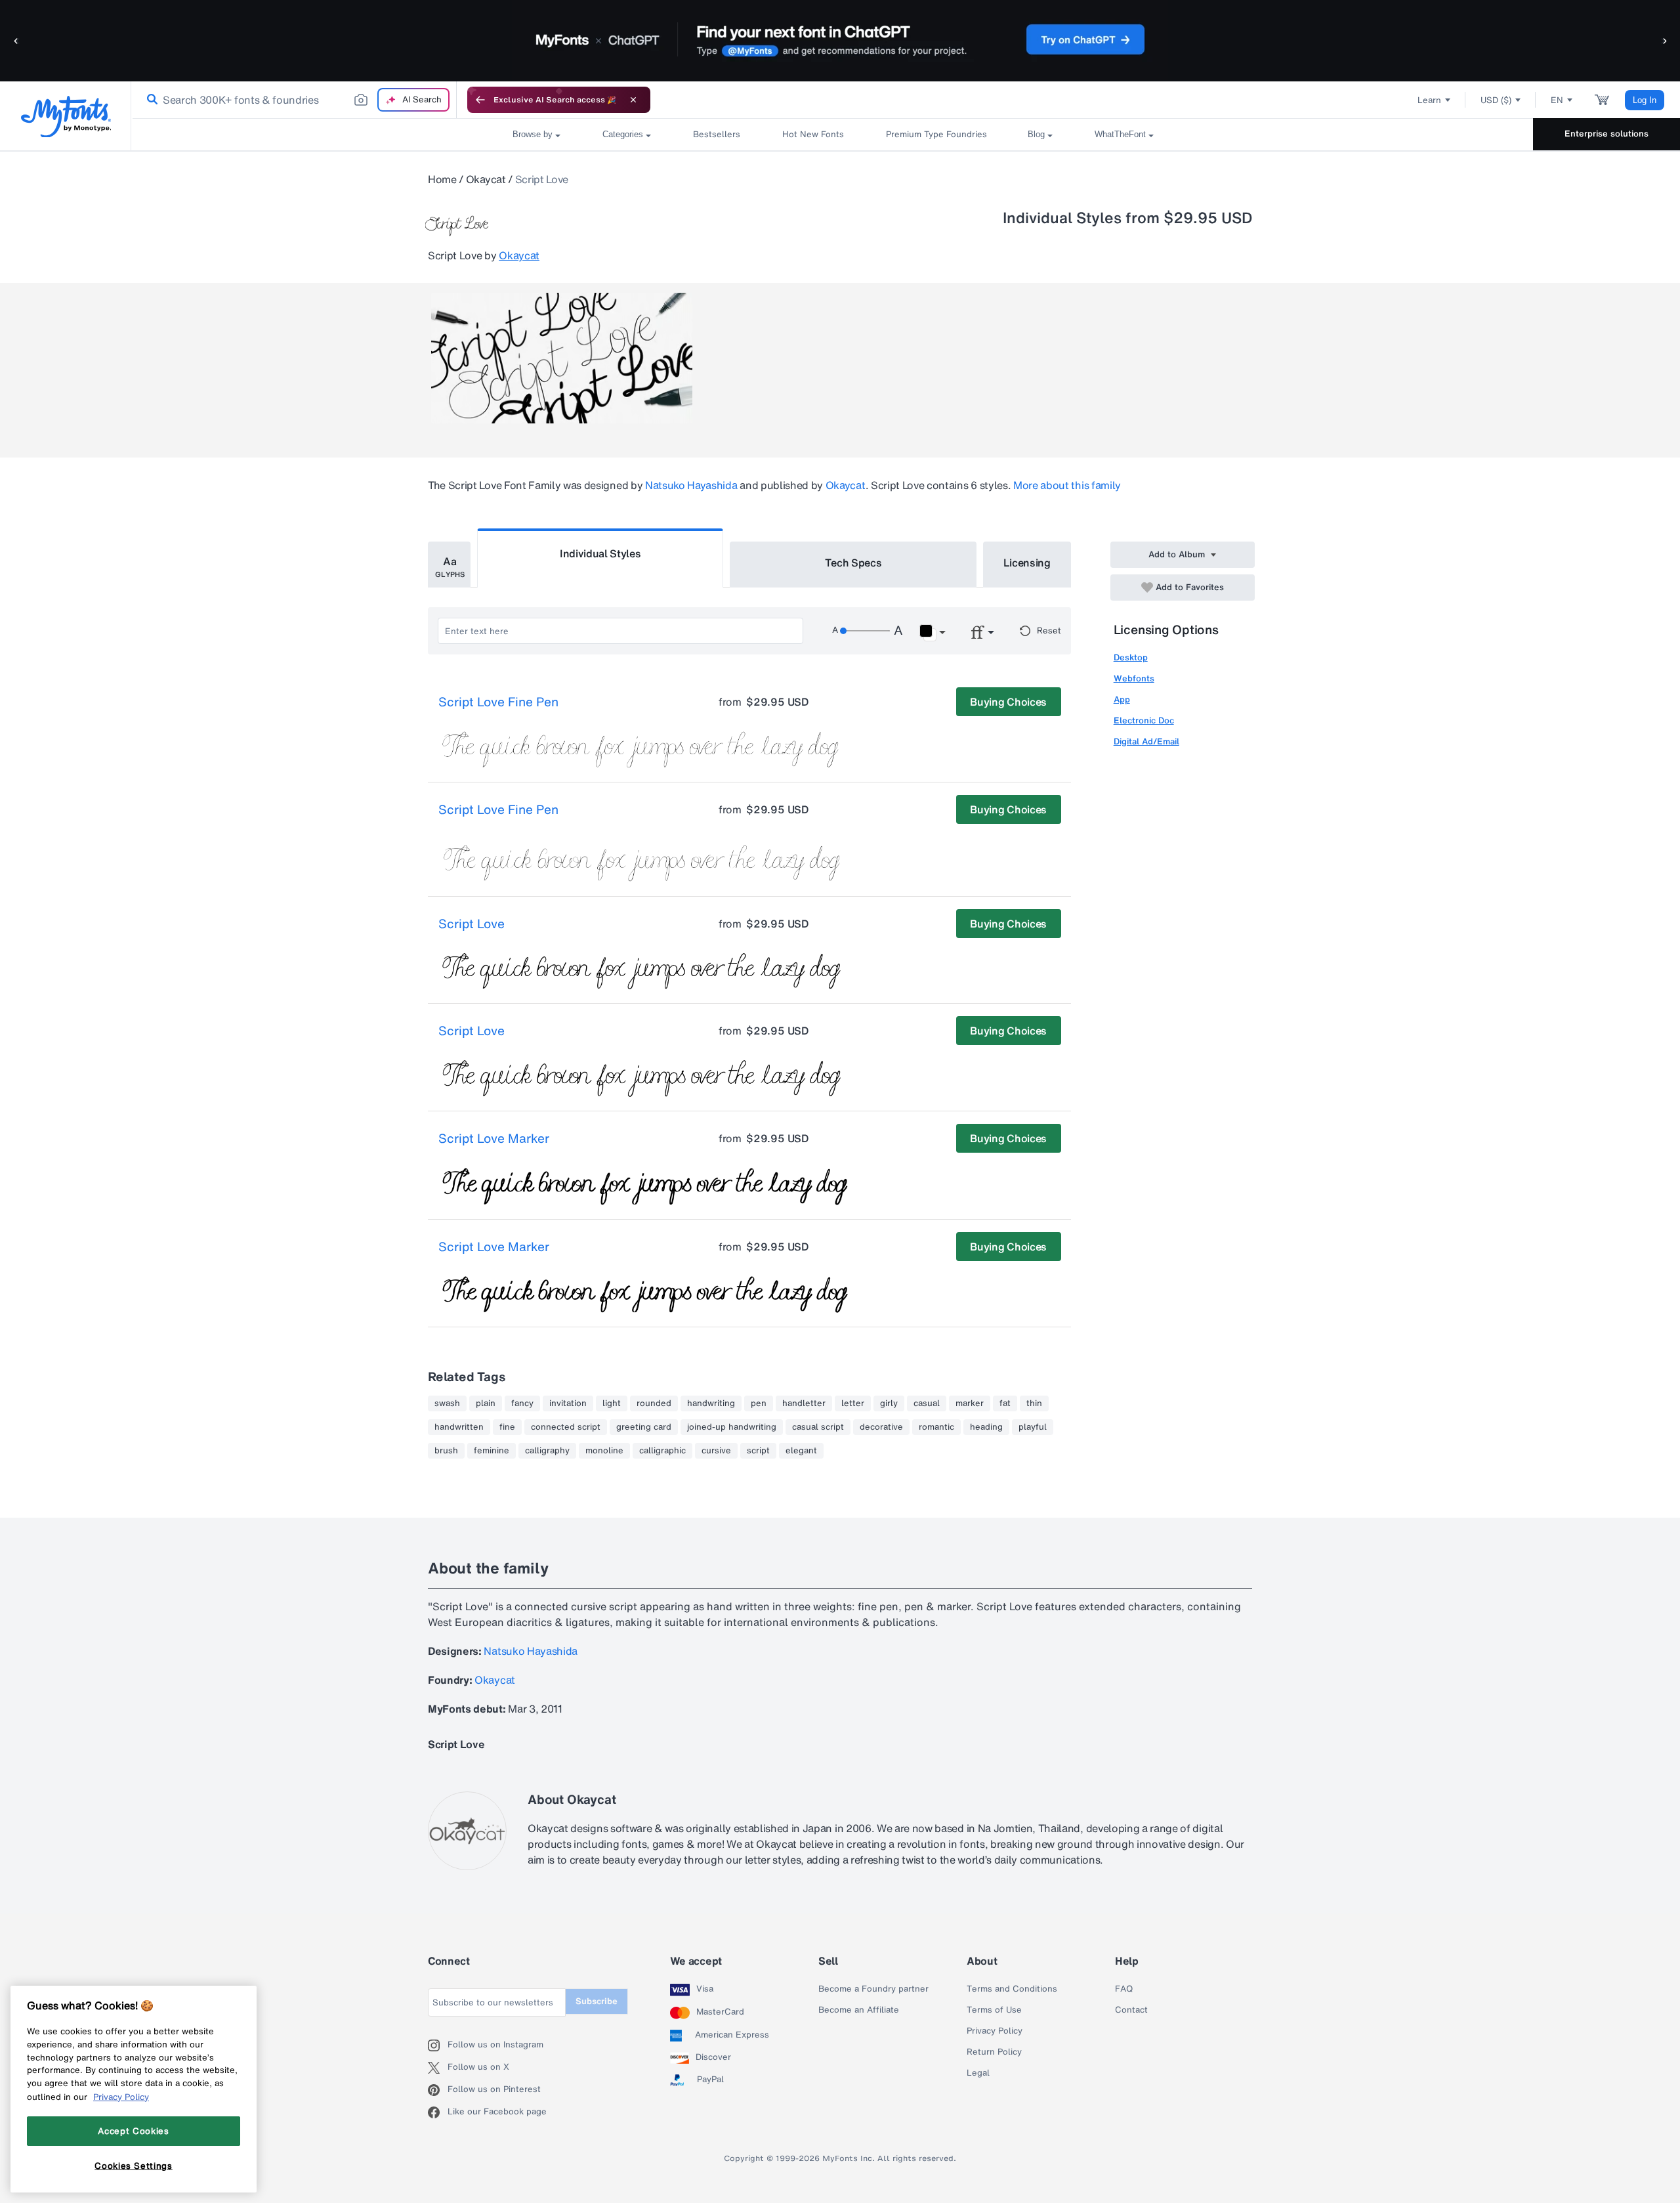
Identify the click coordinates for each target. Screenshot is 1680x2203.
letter (853, 1403)
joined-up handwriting (732, 1427)
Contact (1131, 2010)
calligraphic (662, 1451)
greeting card (644, 1427)
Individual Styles (600, 553)
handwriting (711, 1403)
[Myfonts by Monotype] (66, 117)
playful (1033, 1427)
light (612, 1403)
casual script (818, 1427)
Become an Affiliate (859, 2010)
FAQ (1124, 1989)
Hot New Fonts (813, 134)
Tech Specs (853, 563)
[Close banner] (633, 100)
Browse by (533, 134)
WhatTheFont (1120, 134)
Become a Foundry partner (873, 1989)
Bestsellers (717, 134)
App (1122, 699)
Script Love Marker (494, 1139)
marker (970, 1403)
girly (889, 1403)
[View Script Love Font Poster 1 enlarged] (562, 358)
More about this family (1067, 485)
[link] (150, 100)
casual (927, 1403)
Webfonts (1134, 678)
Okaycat (486, 179)
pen (759, 1403)
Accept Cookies (133, 2131)
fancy (522, 1403)
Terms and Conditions (1012, 1989)
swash (447, 1403)
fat (1005, 1403)
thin (1034, 1403)
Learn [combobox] (1429, 100)
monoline (604, 1451)
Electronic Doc (1144, 720)
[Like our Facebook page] (438, 2112)
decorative (881, 1427)
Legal (978, 2073)
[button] (16, 40)
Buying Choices (1008, 702)
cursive (716, 1451)
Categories (623, 134)
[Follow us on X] (438, 2068)
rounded (654, 1403)
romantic (936, 1427)
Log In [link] (1645, 100)
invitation (568, 1403)
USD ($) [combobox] (1496, 100)
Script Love (472, 924)
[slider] (865, 631)
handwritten (459, 1427)
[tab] (449, 565)
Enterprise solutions (1606, 134)
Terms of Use (994, 2010)
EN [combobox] (1557, 100)
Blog (1036, 134)
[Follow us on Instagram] (438, 2045)
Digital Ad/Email (1146, 741)
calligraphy (547, 1451)
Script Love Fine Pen (498, 702)
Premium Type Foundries (936, 134)
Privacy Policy (995, 2031)
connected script (566, 1427)
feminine (492, 1451)
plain (486, 1403)
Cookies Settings (134, 2166)
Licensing (1027, 563)
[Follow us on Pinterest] (438, 2090)
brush (446, 1451)
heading (986, 1427)
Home (442, 179)
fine (507, 1427)
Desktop (1131, 657)
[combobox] (294, 100)
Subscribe (597, 2001)
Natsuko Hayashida (691, 485)
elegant (801, 1451)
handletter (804, 1403)
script (758, 1451)
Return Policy (994, 2052)
